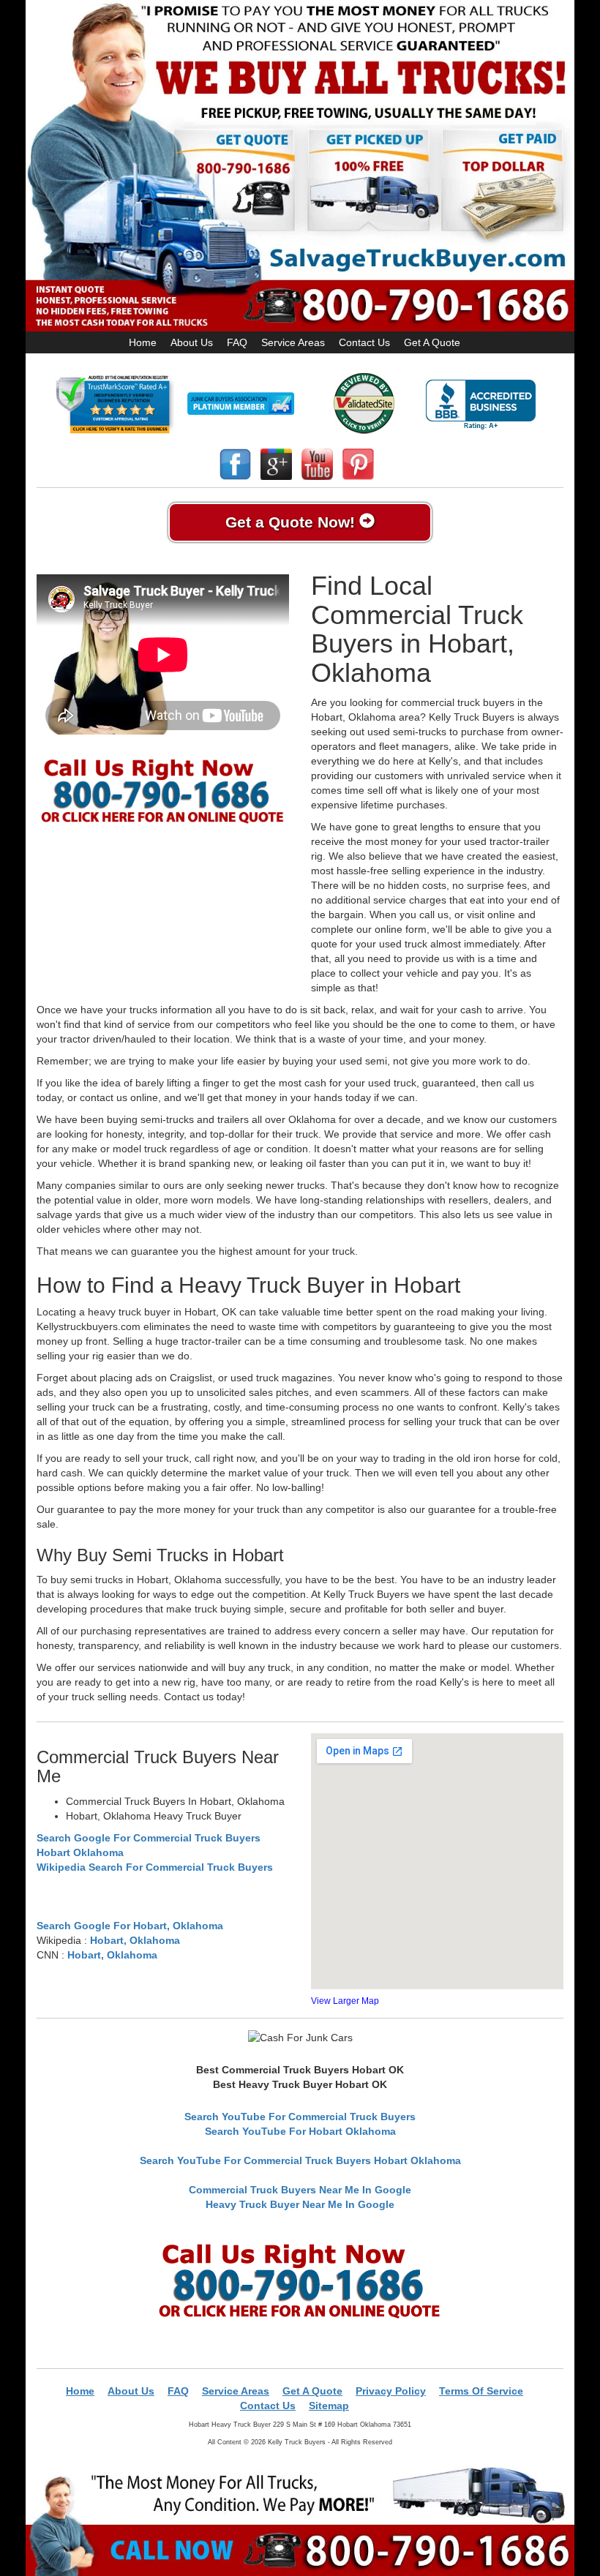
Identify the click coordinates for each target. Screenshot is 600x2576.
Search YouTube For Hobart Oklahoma (300, 2131)
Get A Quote (432, 342)
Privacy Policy (391, 2391)
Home (143, 342)
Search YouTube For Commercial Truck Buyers (300, 2117)
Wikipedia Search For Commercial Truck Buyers (155, 1867)
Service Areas (293, 342)
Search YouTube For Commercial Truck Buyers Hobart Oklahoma (300, 2160)
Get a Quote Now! (292, 522)
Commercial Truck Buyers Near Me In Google (300, 2190)
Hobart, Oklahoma (135, 1940)
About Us (192, 342)
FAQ (237, 342)
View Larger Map (345, 2001)
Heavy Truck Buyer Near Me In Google (300, 2204)
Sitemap (329, 2406)
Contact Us (364, 342)
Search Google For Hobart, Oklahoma (130, 1926)
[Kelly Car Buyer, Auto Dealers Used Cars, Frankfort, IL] (481, 405)
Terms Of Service (481, 2391)
